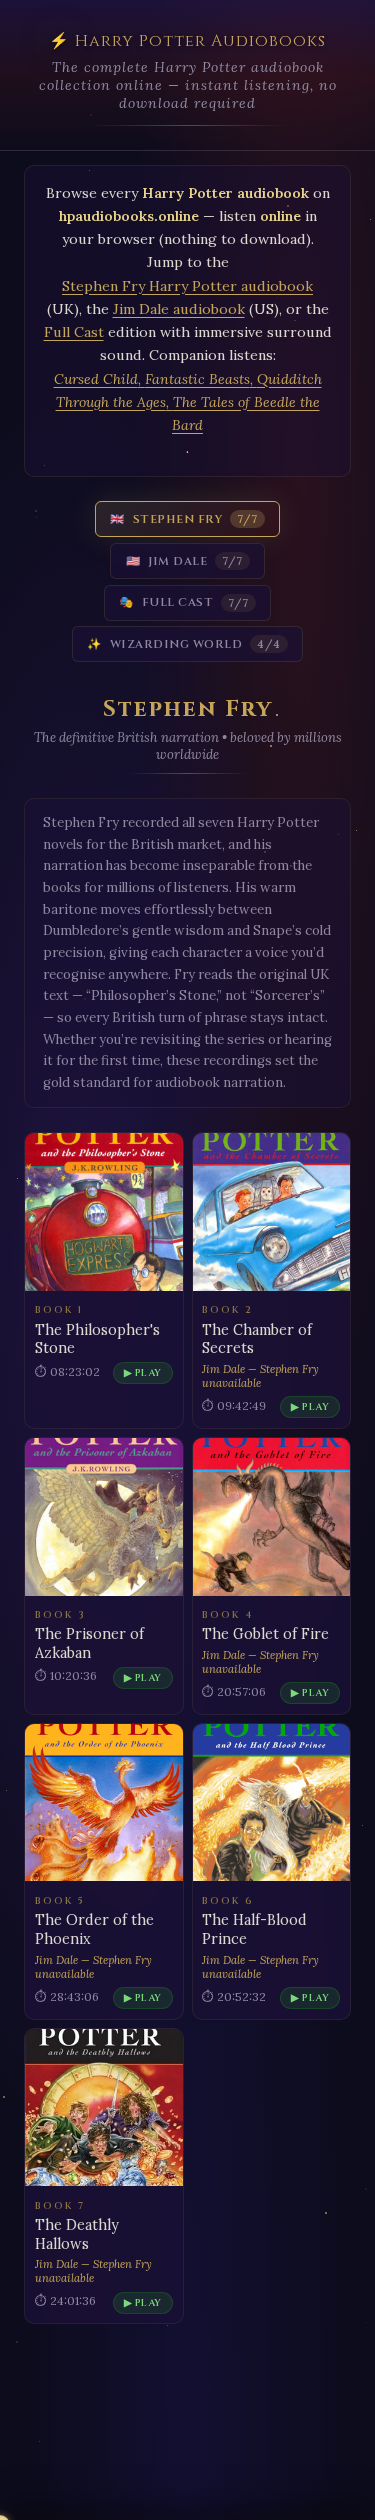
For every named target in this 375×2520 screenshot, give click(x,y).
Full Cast (74, 332)
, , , (188, 402)
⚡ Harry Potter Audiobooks (187, 41)
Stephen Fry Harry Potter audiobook (187, 286)
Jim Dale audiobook (179, 309)
